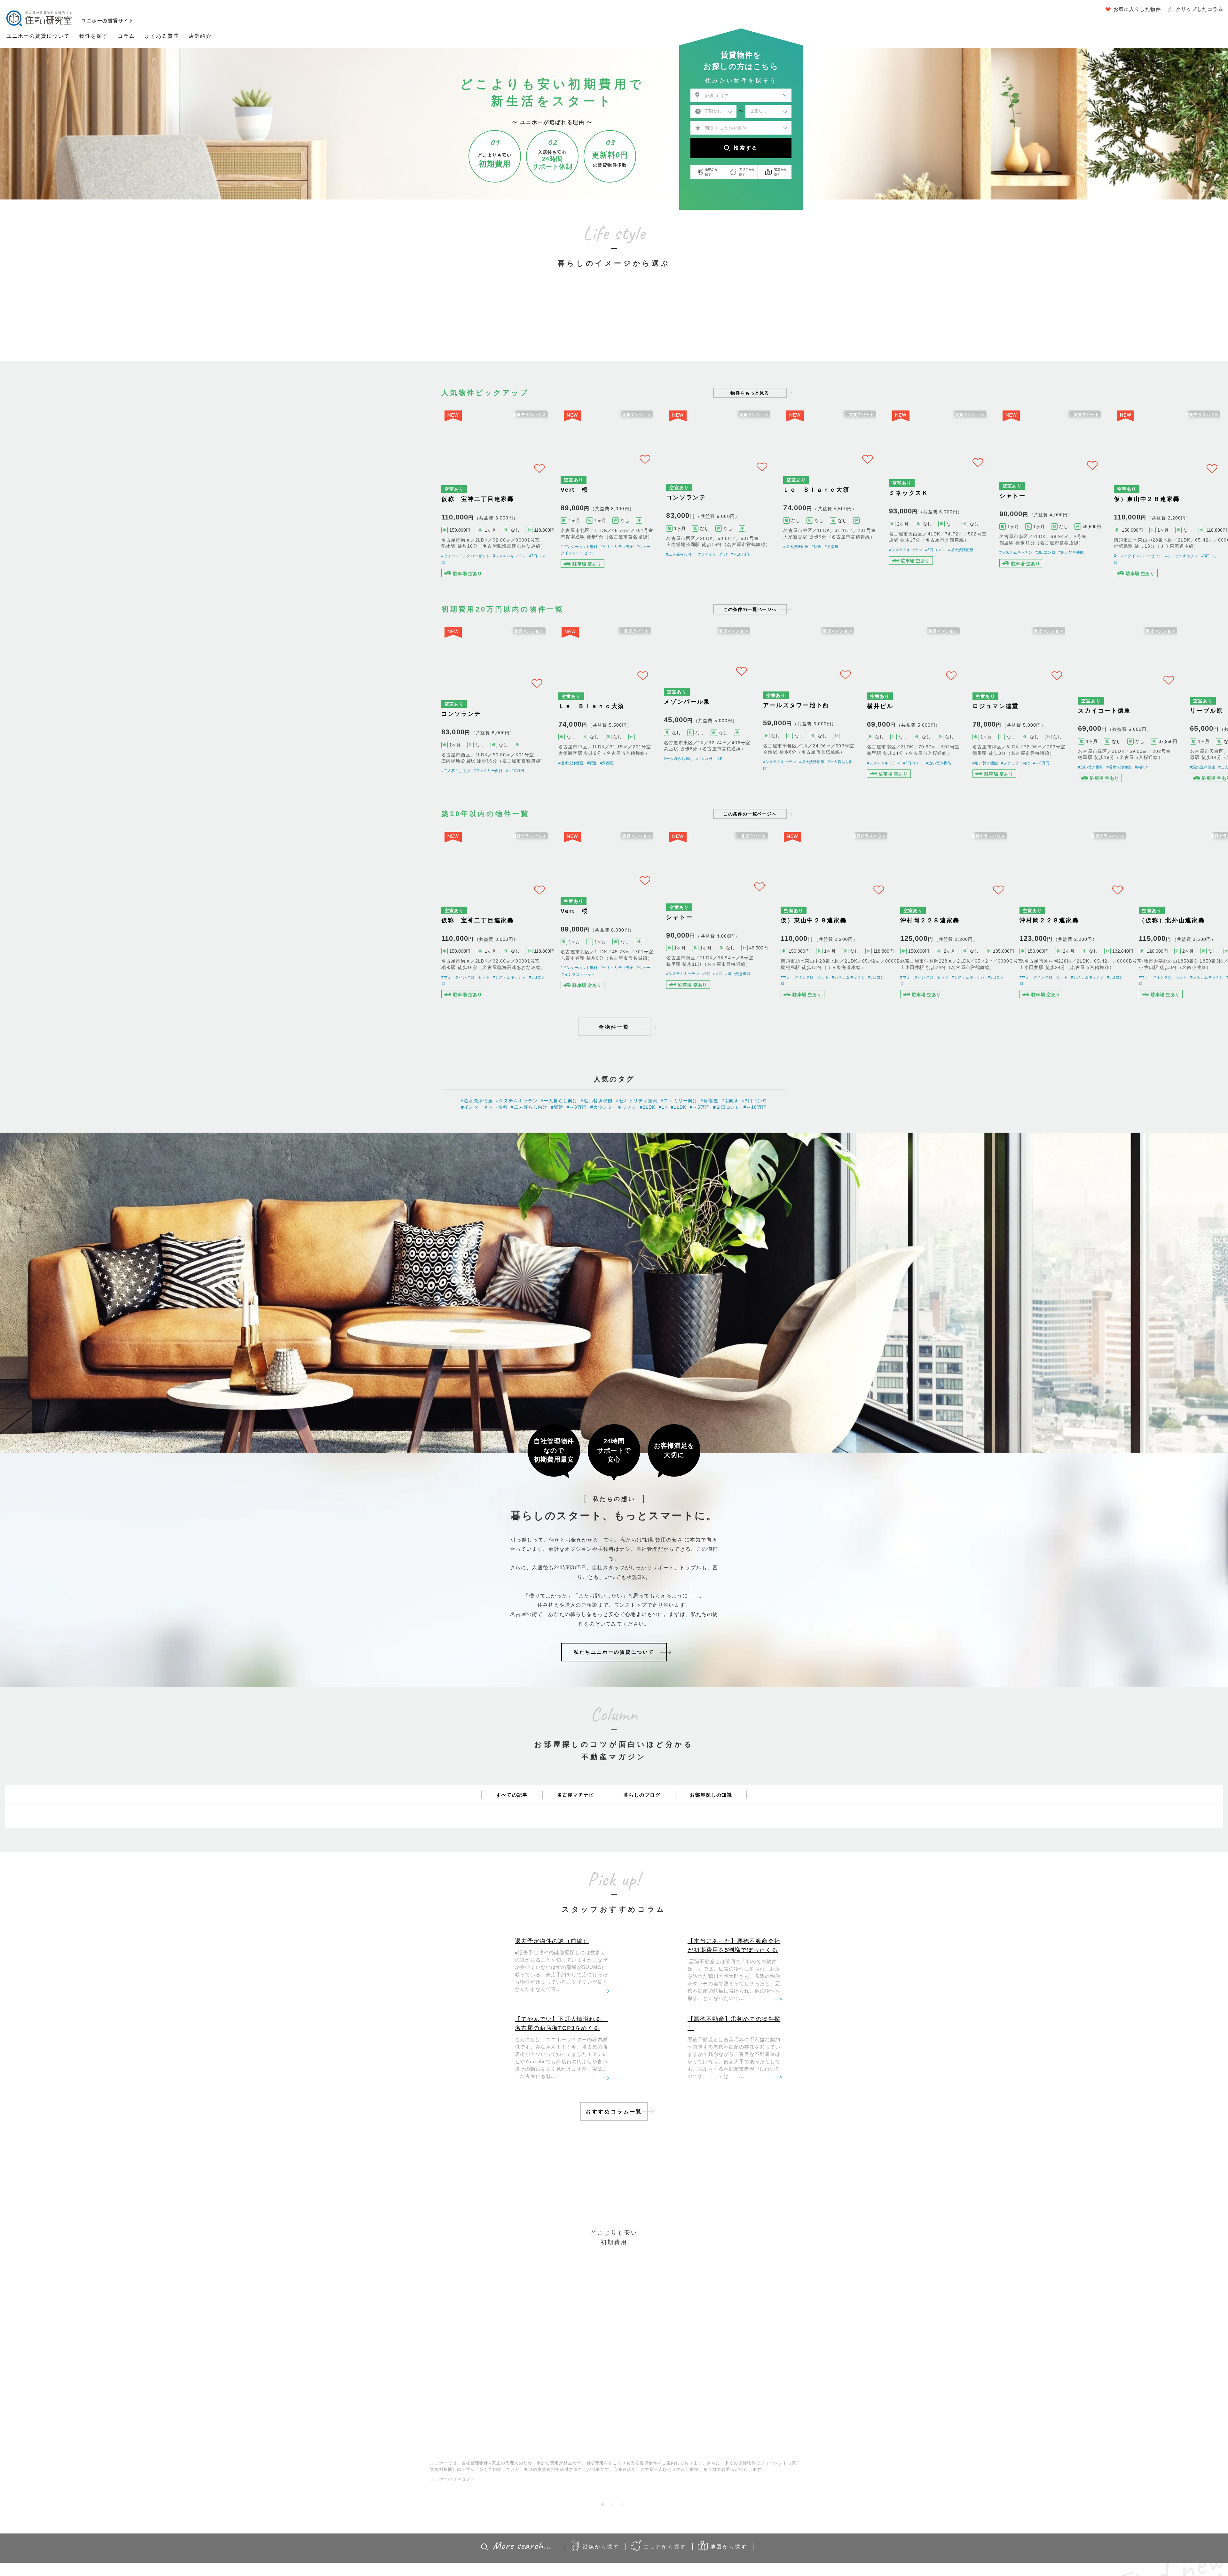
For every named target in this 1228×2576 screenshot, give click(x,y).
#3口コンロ (966, 556)
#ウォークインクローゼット (107, 570)
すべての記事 (512, 1847)
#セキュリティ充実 (617, 556)
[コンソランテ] (734, 503)
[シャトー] (1093, 503)
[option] (497, 313)
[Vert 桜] (614, 503)
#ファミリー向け (727, 556)
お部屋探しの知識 (711, 1847)
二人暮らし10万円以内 (555, 326)
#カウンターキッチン (614, 1160)
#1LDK (679, 1160)
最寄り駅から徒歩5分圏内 (614, 326)
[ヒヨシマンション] (375, 729)
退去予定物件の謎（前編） (552, 1994)
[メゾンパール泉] (256, 503)
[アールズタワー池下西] (375, 503)
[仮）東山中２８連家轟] (136, 503)
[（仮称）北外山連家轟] (136, 956)
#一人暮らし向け (217, 556)
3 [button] (624, 2559)
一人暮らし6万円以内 (497, 326)
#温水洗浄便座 (370, 556)
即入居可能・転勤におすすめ (672, 326)
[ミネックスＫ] (973, 503)
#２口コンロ (727, 1160)
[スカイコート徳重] (136, 729)
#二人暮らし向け (695, 556)
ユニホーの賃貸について (38, 36)
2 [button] (614, 2559)
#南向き (146, 793)
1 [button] (604, 2559)
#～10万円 (754, 556)
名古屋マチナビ (576, 1847)
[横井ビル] (973, 729)
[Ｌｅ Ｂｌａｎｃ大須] (854, 503)
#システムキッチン (150, 570)
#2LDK (648, 1160)
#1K (257, 556)
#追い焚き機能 (1111, 556)
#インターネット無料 (579, 556)
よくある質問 (162, 36)
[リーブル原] (256, 729)
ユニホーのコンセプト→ (455, 2532)
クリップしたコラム (1200, 9)
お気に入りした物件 (1137, 9)
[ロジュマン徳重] (1093, 729)
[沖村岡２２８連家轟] (973, 956)
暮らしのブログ (642, 1847)
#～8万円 (1108, 793)
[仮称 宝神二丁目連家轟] (495, 503)
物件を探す (94, 36)
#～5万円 (242, 556)
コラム (126, 36)
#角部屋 (849, 556)
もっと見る (750, 393)
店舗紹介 (200, 36)
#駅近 (834, 556)
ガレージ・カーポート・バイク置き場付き (731, 326)
